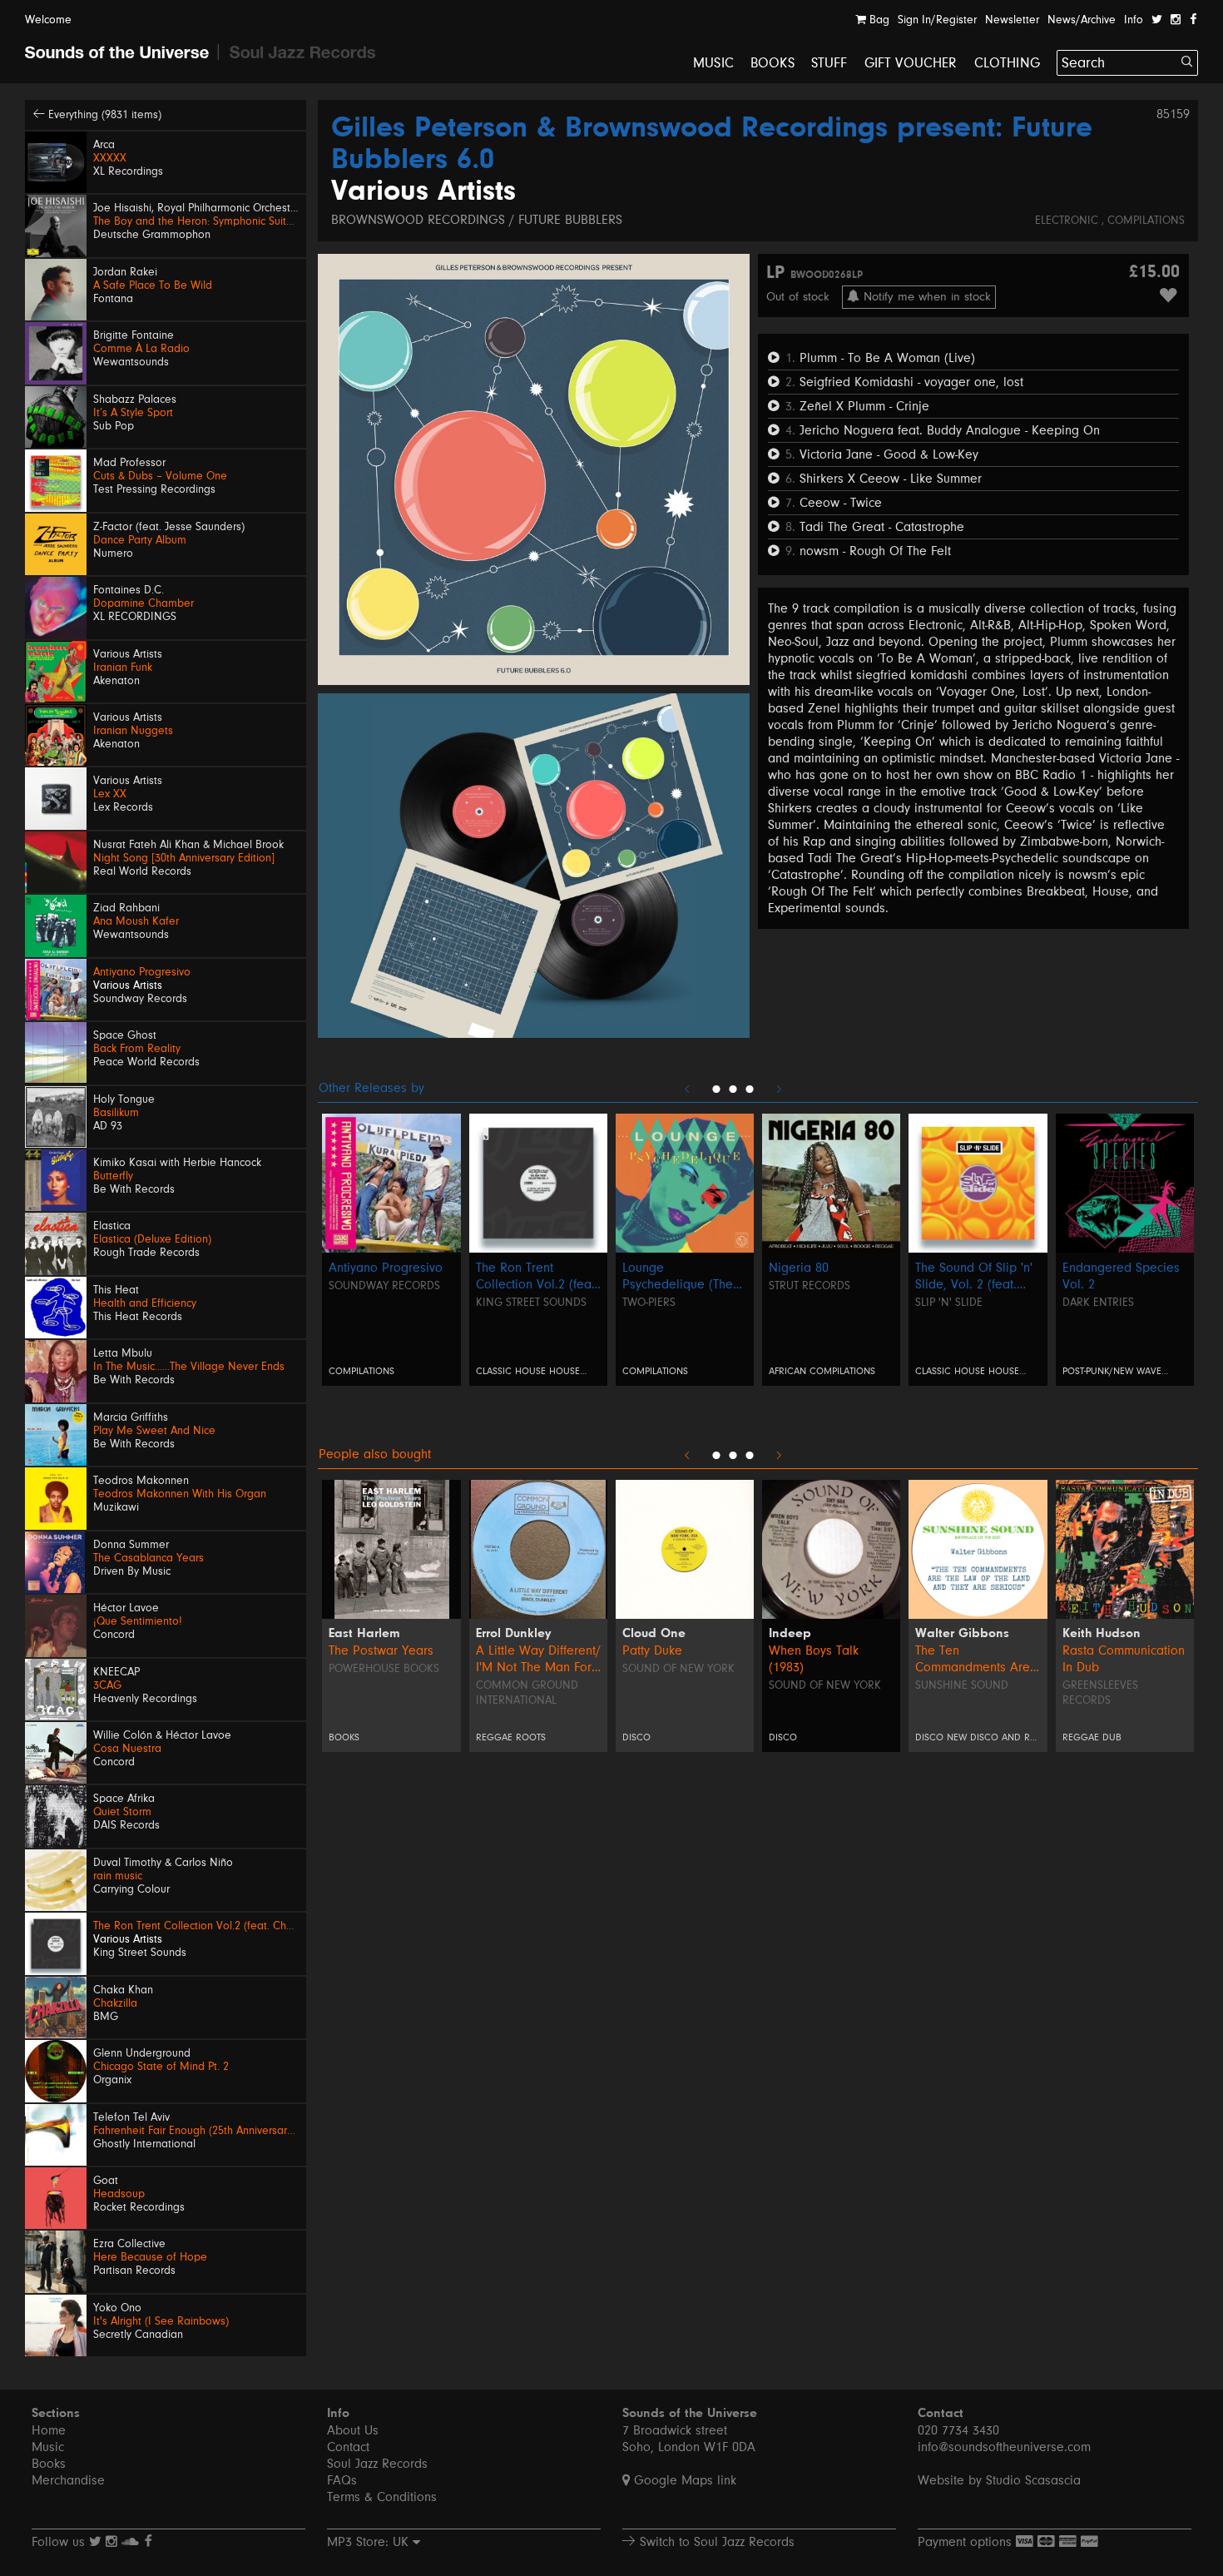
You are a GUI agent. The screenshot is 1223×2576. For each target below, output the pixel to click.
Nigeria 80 (799, 1268)
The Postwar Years (381, 1650)
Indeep (790, 1634)
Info (1134, 20)
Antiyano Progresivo (386, 1268)
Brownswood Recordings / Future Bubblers (477, 220)
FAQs (342, 2480)
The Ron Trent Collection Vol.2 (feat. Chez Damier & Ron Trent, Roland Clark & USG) (537, 1276)
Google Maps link (683, 2480)
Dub (1112, 1737)
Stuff (829, 63)
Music (713, 63)
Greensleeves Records (1100, 1693)
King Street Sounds (531, 1303)
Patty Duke (652, 1650)
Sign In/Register (937, 20)
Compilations (1146, 221)
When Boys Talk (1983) (814, 1659)
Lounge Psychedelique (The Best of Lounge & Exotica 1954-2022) (678, 1276)
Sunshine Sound (962, 1685)
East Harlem (364, 1634)
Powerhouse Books (384, 1669)
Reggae (494, 1737)
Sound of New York (678, 1669)
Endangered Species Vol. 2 (1121, 1276)
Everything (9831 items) (103, 115)
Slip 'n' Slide (949, 1303)
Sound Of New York (825, 1685)
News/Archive (1082, 20)
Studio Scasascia (1033, 2480)
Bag (878, 20)
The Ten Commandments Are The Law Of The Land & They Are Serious (975, 1659)
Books (772, 63)
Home (49, 2430)
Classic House (511, 1371)
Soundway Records (384, 1286)
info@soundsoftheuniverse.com (1004, 2447)
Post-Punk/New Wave (1112, 1371)
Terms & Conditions (382, 2497)
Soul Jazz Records (377, 2464)
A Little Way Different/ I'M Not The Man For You (538, 1659)
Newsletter (1012, 20)
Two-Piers (649, 1303)
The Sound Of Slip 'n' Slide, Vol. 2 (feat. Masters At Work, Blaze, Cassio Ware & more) (977, 1276)
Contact (348, 2447)
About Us (353, 2430)
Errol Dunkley (514, 1634)
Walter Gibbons (962, 1634)
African (789, 1371)
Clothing (1007, 63)
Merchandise (68, 2480)
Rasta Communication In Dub (1124, 1659)
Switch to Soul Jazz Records (715, 2542)
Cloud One (654, 1634)
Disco (636, 1737)
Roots (531, 1737)
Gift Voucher (911, 63)
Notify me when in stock (925, 297)
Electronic (1068, 221)
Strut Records (810, 1286)
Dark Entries (1098, 1303)
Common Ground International (527, 1693)
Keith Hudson (1102, 1634)
